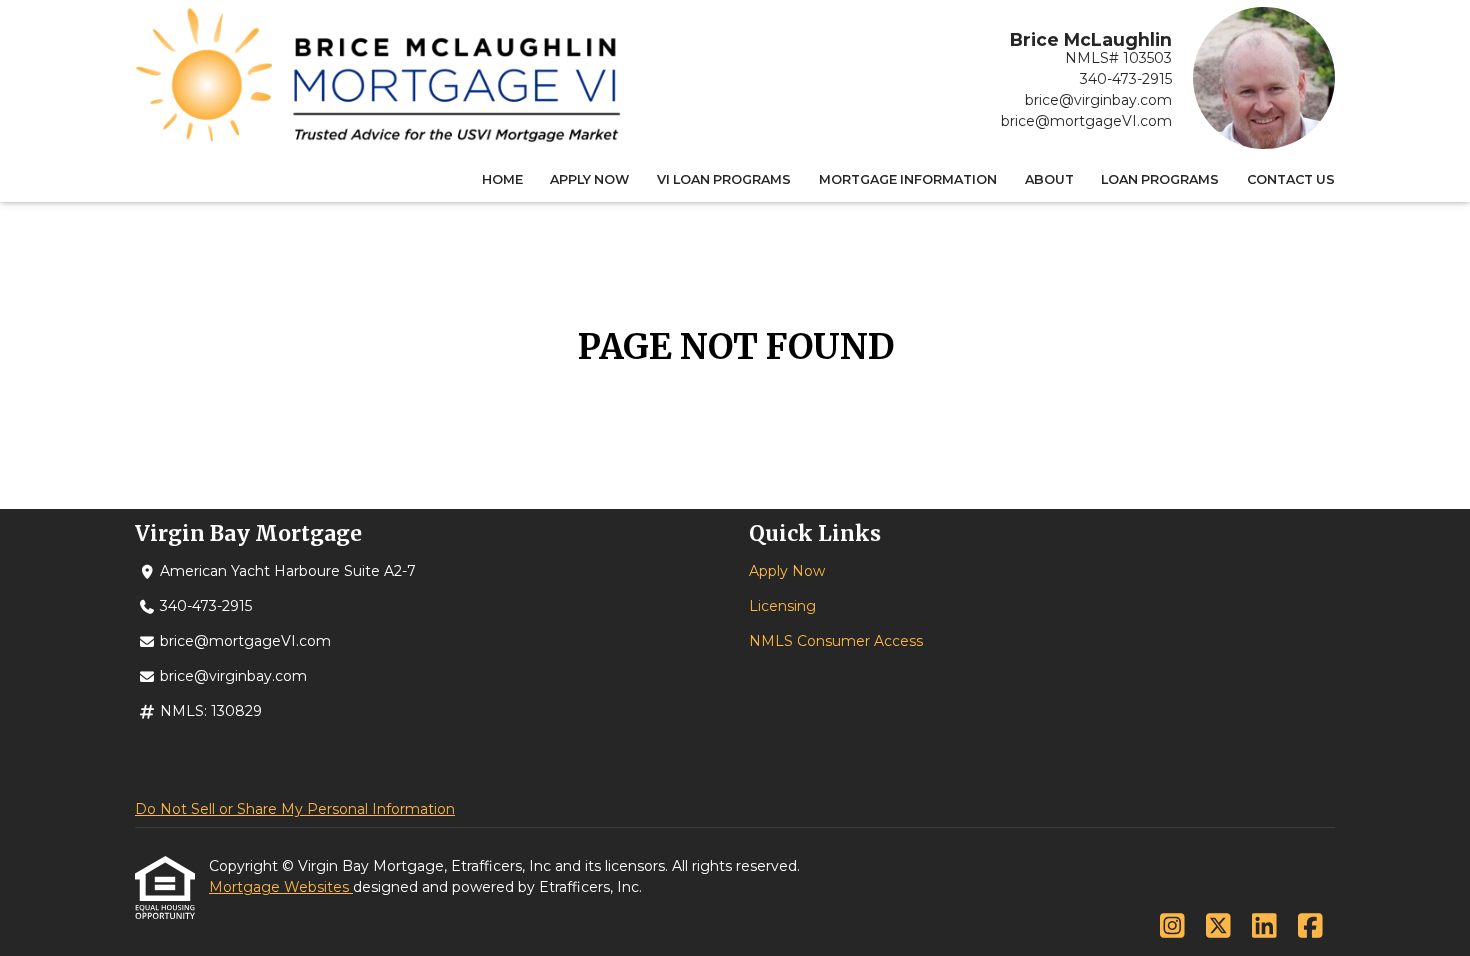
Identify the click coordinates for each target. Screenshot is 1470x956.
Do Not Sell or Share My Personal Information (295, 809)
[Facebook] (1310, 927)
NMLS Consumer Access (836, 641)
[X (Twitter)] (1218, 927)
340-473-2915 (1126, 79)
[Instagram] (1172, 927)
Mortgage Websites (281, 887)
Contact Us (1291, 179)
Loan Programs (1160, 179)
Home (502, 179)
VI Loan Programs (724, 179)
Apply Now (589, 179)
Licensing (782, 606)
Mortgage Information (908, 179)
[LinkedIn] (1264, 927)
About (1049, 179)
